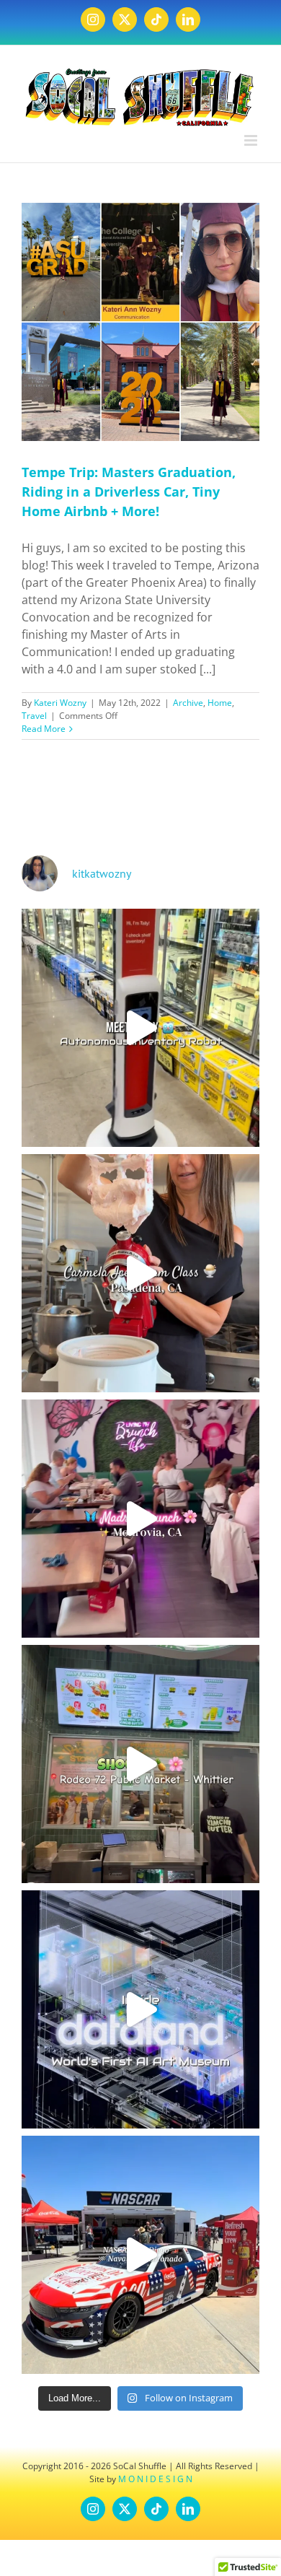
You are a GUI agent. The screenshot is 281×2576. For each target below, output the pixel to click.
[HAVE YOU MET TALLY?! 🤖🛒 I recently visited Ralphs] (140, 1028)
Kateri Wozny (60, 703)
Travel (34, 716)
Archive (188, 703)
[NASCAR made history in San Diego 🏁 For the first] (140, 2255)
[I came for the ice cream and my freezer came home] (140, 1273)
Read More (44, 729)
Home (220, 703)
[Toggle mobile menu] (252, 140)
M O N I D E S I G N (155, 2479)
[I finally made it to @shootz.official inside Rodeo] (140, 1764)
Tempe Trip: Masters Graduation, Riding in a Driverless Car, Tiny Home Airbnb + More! (129, 492)
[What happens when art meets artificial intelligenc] (140, 2009)
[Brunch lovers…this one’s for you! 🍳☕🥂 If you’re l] (140, 1519)
